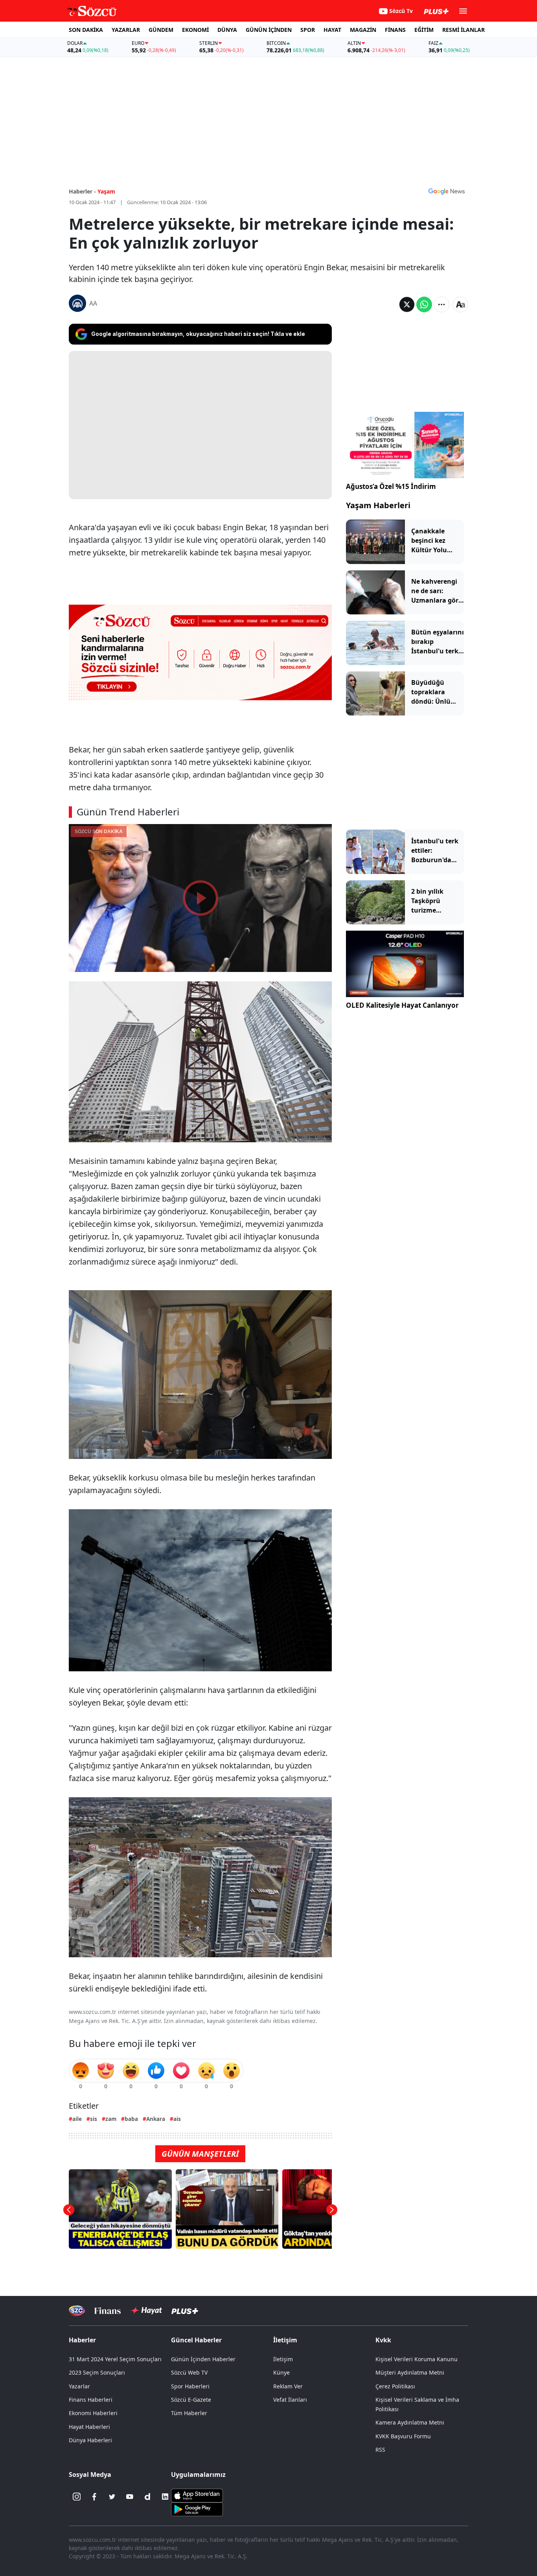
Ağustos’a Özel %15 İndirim (391, 486)
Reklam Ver (288, 2386)
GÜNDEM (161, 30)
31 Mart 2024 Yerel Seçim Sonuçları (115, 2359)
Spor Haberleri (190, 2386)
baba (131, 2119)
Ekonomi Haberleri (93, 2413)
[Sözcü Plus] (185, 2311)
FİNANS (395, 30)
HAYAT (332, 30)
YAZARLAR (126, 30)
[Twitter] (112, 2497)
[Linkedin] (165, 2497)
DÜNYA (227, 30)
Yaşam (106, 191)
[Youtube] (130, 2497)
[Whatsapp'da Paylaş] (424, 304)
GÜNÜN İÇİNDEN (269, 30)
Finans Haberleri (91, 2400)
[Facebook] (94, 2497)
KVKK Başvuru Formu (403, 2436)
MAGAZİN (363, 30)
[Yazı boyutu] (460, 304)
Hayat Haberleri (89, 2427)
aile (77, 2119)
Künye (281, 2372)
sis (94, 2119)
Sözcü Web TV (189, 2372)
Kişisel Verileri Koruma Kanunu (417, 2359)
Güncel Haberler (196, 2340)
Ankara (156, 2119)
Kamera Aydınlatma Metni (410, 2422)
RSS (380, 2450)
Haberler (82, 2340)
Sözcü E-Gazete (191, 2400)
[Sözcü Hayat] (146, 2310)
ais (177, 2119)
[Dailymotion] (147, 2497)
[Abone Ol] (447, 191)
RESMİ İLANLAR (463, 30)
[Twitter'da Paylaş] (407, 304)
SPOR (308, 30)
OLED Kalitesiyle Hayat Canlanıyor (402, 1005)
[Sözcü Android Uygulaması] (197, 2509)
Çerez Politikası (395, 2386)
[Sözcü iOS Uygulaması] (197, 2495)
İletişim (283, 2359)
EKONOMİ (195, 30)
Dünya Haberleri (90, 2440)
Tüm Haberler (189, 2413)
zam (111, 2119)
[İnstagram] (77, 2497)
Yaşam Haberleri (378, 505)
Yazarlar (79, 2386)
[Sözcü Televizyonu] (77, 2311)
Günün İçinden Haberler (203, 2359)
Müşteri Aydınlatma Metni (410, 2372)
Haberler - (82, 191)
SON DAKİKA (86, 30)
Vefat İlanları (290, 2400)
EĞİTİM (424, 30)
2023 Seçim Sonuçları (97, 2372)
